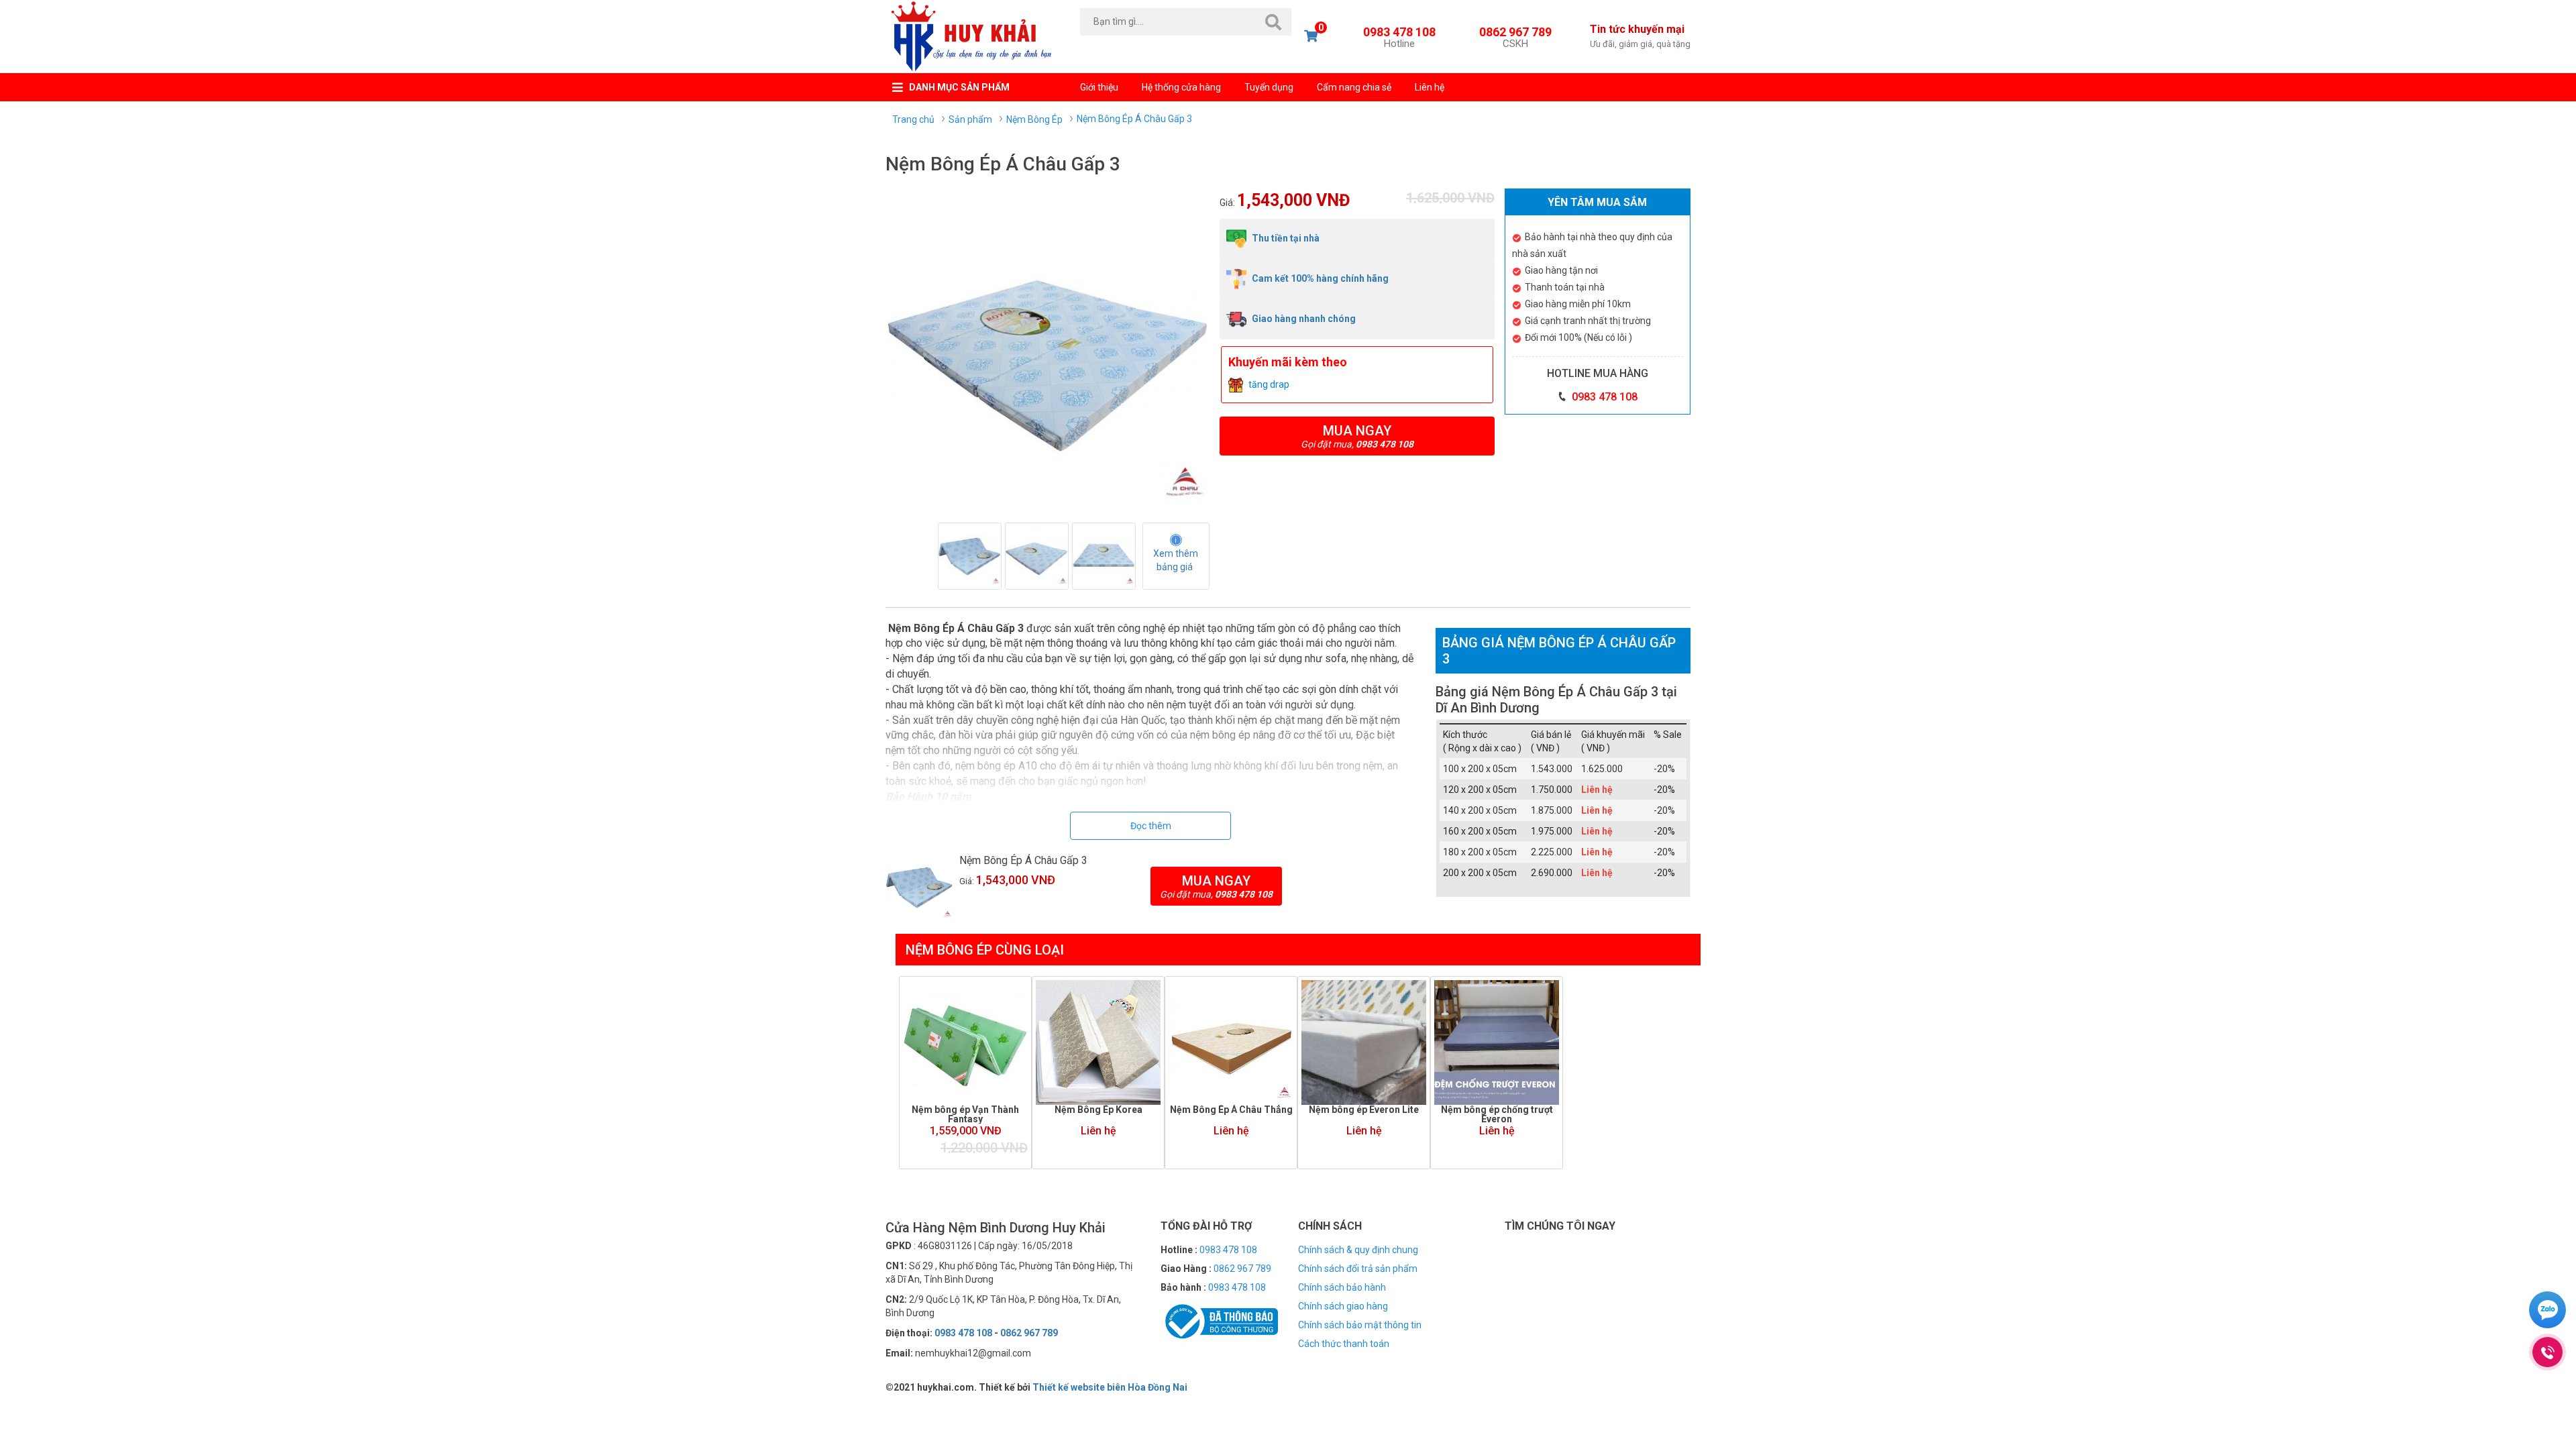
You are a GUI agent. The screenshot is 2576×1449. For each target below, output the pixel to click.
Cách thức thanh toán (1344, 1344)
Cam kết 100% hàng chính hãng (1319, 278)
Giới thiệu (1099, 87)
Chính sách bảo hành (1342, 1287)
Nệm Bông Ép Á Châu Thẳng (1231, 1110)
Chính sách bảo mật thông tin (1360, 1325)
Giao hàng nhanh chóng (1303, 319)
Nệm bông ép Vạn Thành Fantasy (965, 1114)
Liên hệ (1430, 87)
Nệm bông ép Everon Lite (1364, 1110)
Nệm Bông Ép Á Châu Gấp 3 (1023, 860)
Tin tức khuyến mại (1640, 36)
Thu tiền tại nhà (1285, 238)
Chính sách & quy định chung (1358, 1250)
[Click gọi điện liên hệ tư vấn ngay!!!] (2547, 1352)
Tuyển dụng (1269, 87)
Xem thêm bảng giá (1177, 560)
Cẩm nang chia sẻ (1354, 87)
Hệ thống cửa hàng (1181, 87)
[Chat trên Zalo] (2547, 1311)
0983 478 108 (1399, 36)
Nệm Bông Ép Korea (1098, 1110)
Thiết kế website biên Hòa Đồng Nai (1110, 1387)
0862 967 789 (1515, 36)
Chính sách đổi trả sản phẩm (1358, 1269)
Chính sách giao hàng (1343, 1306)
